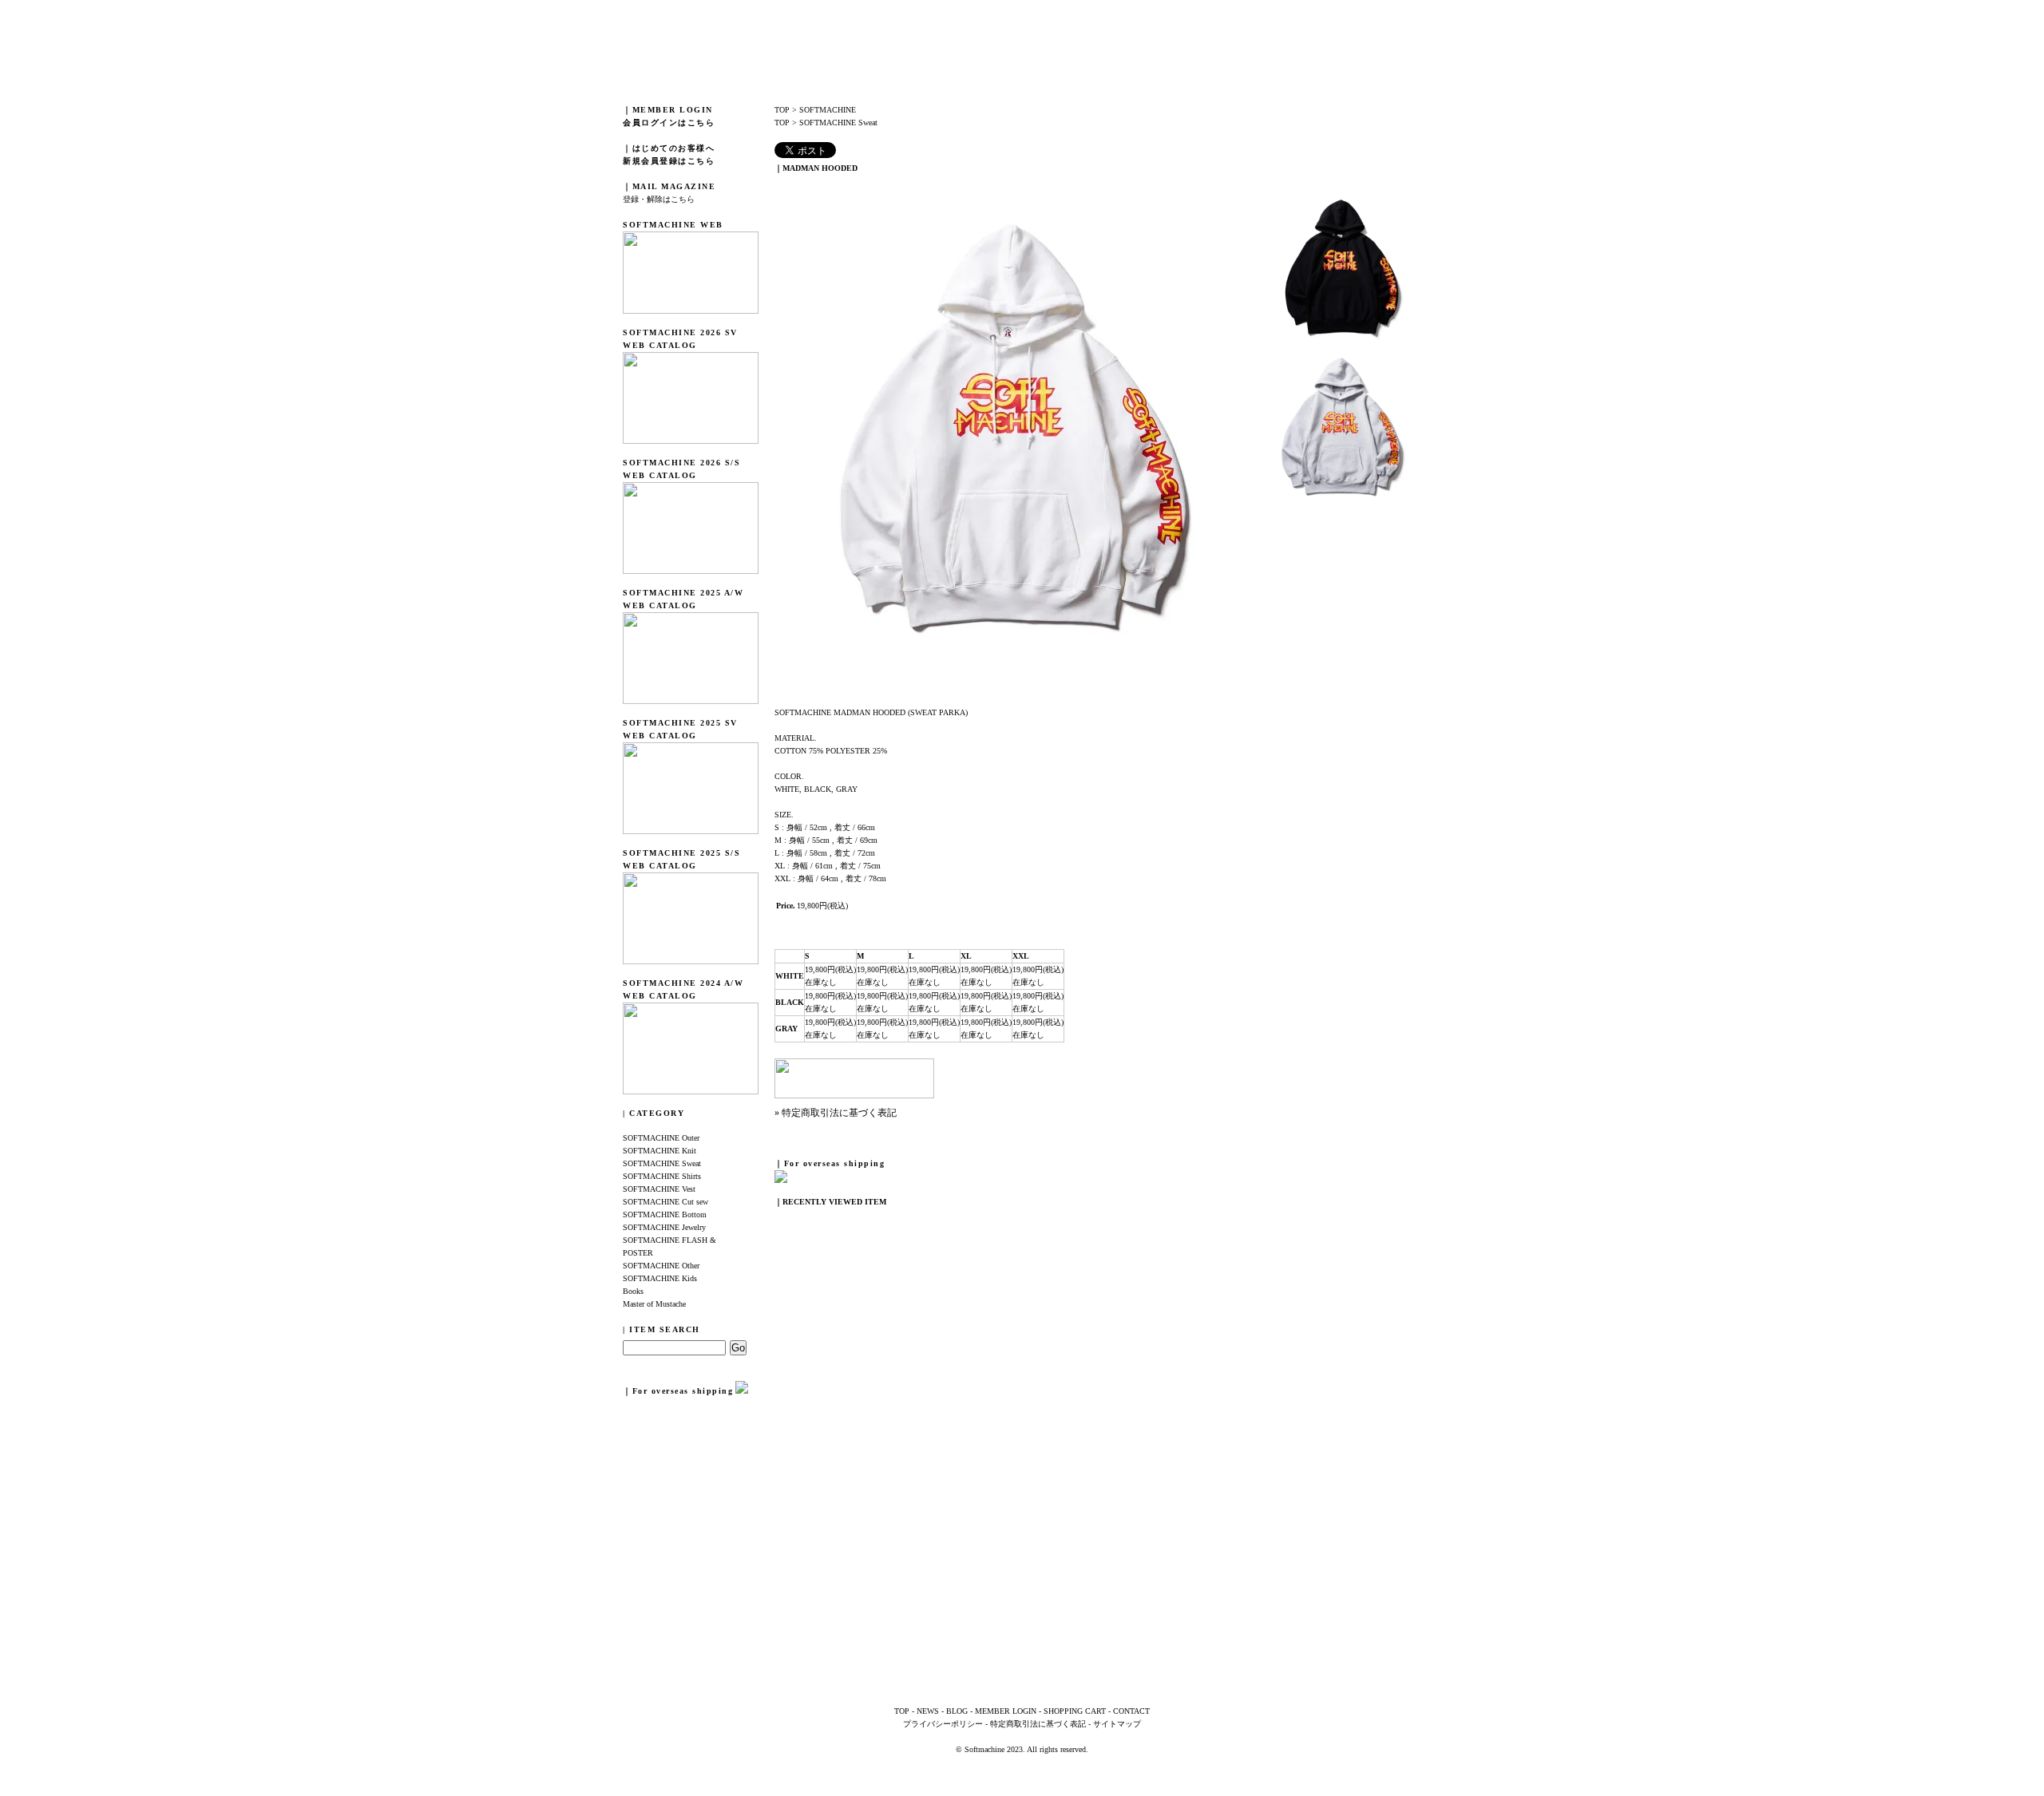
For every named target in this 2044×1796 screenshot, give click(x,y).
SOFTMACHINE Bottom (665, 1214)
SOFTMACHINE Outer (661, 1138)
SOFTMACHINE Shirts (662, 1176)
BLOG (957, 1711)
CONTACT (1131, 1711)
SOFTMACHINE (828, 110)
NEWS (928, 1711)
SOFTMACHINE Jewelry (664, 1227)
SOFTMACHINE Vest (659, 1189)
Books (633, 1291)
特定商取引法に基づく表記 (1038, 1724)
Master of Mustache (654, 1304)
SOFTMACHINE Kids (660, 1278)
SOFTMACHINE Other (661, 1266)
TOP (782, 110)
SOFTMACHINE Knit (660, 1151)
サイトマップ (1117, 1724)
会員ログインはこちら (669, 123)
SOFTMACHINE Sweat (662, 1163)
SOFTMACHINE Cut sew (665, 1202)
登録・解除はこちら (659, 199)
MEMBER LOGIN (1006, 1711)
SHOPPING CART (1075, 1711)
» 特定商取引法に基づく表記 (836, 1113)
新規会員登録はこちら (669, 161)
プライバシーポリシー (943, 1724)
